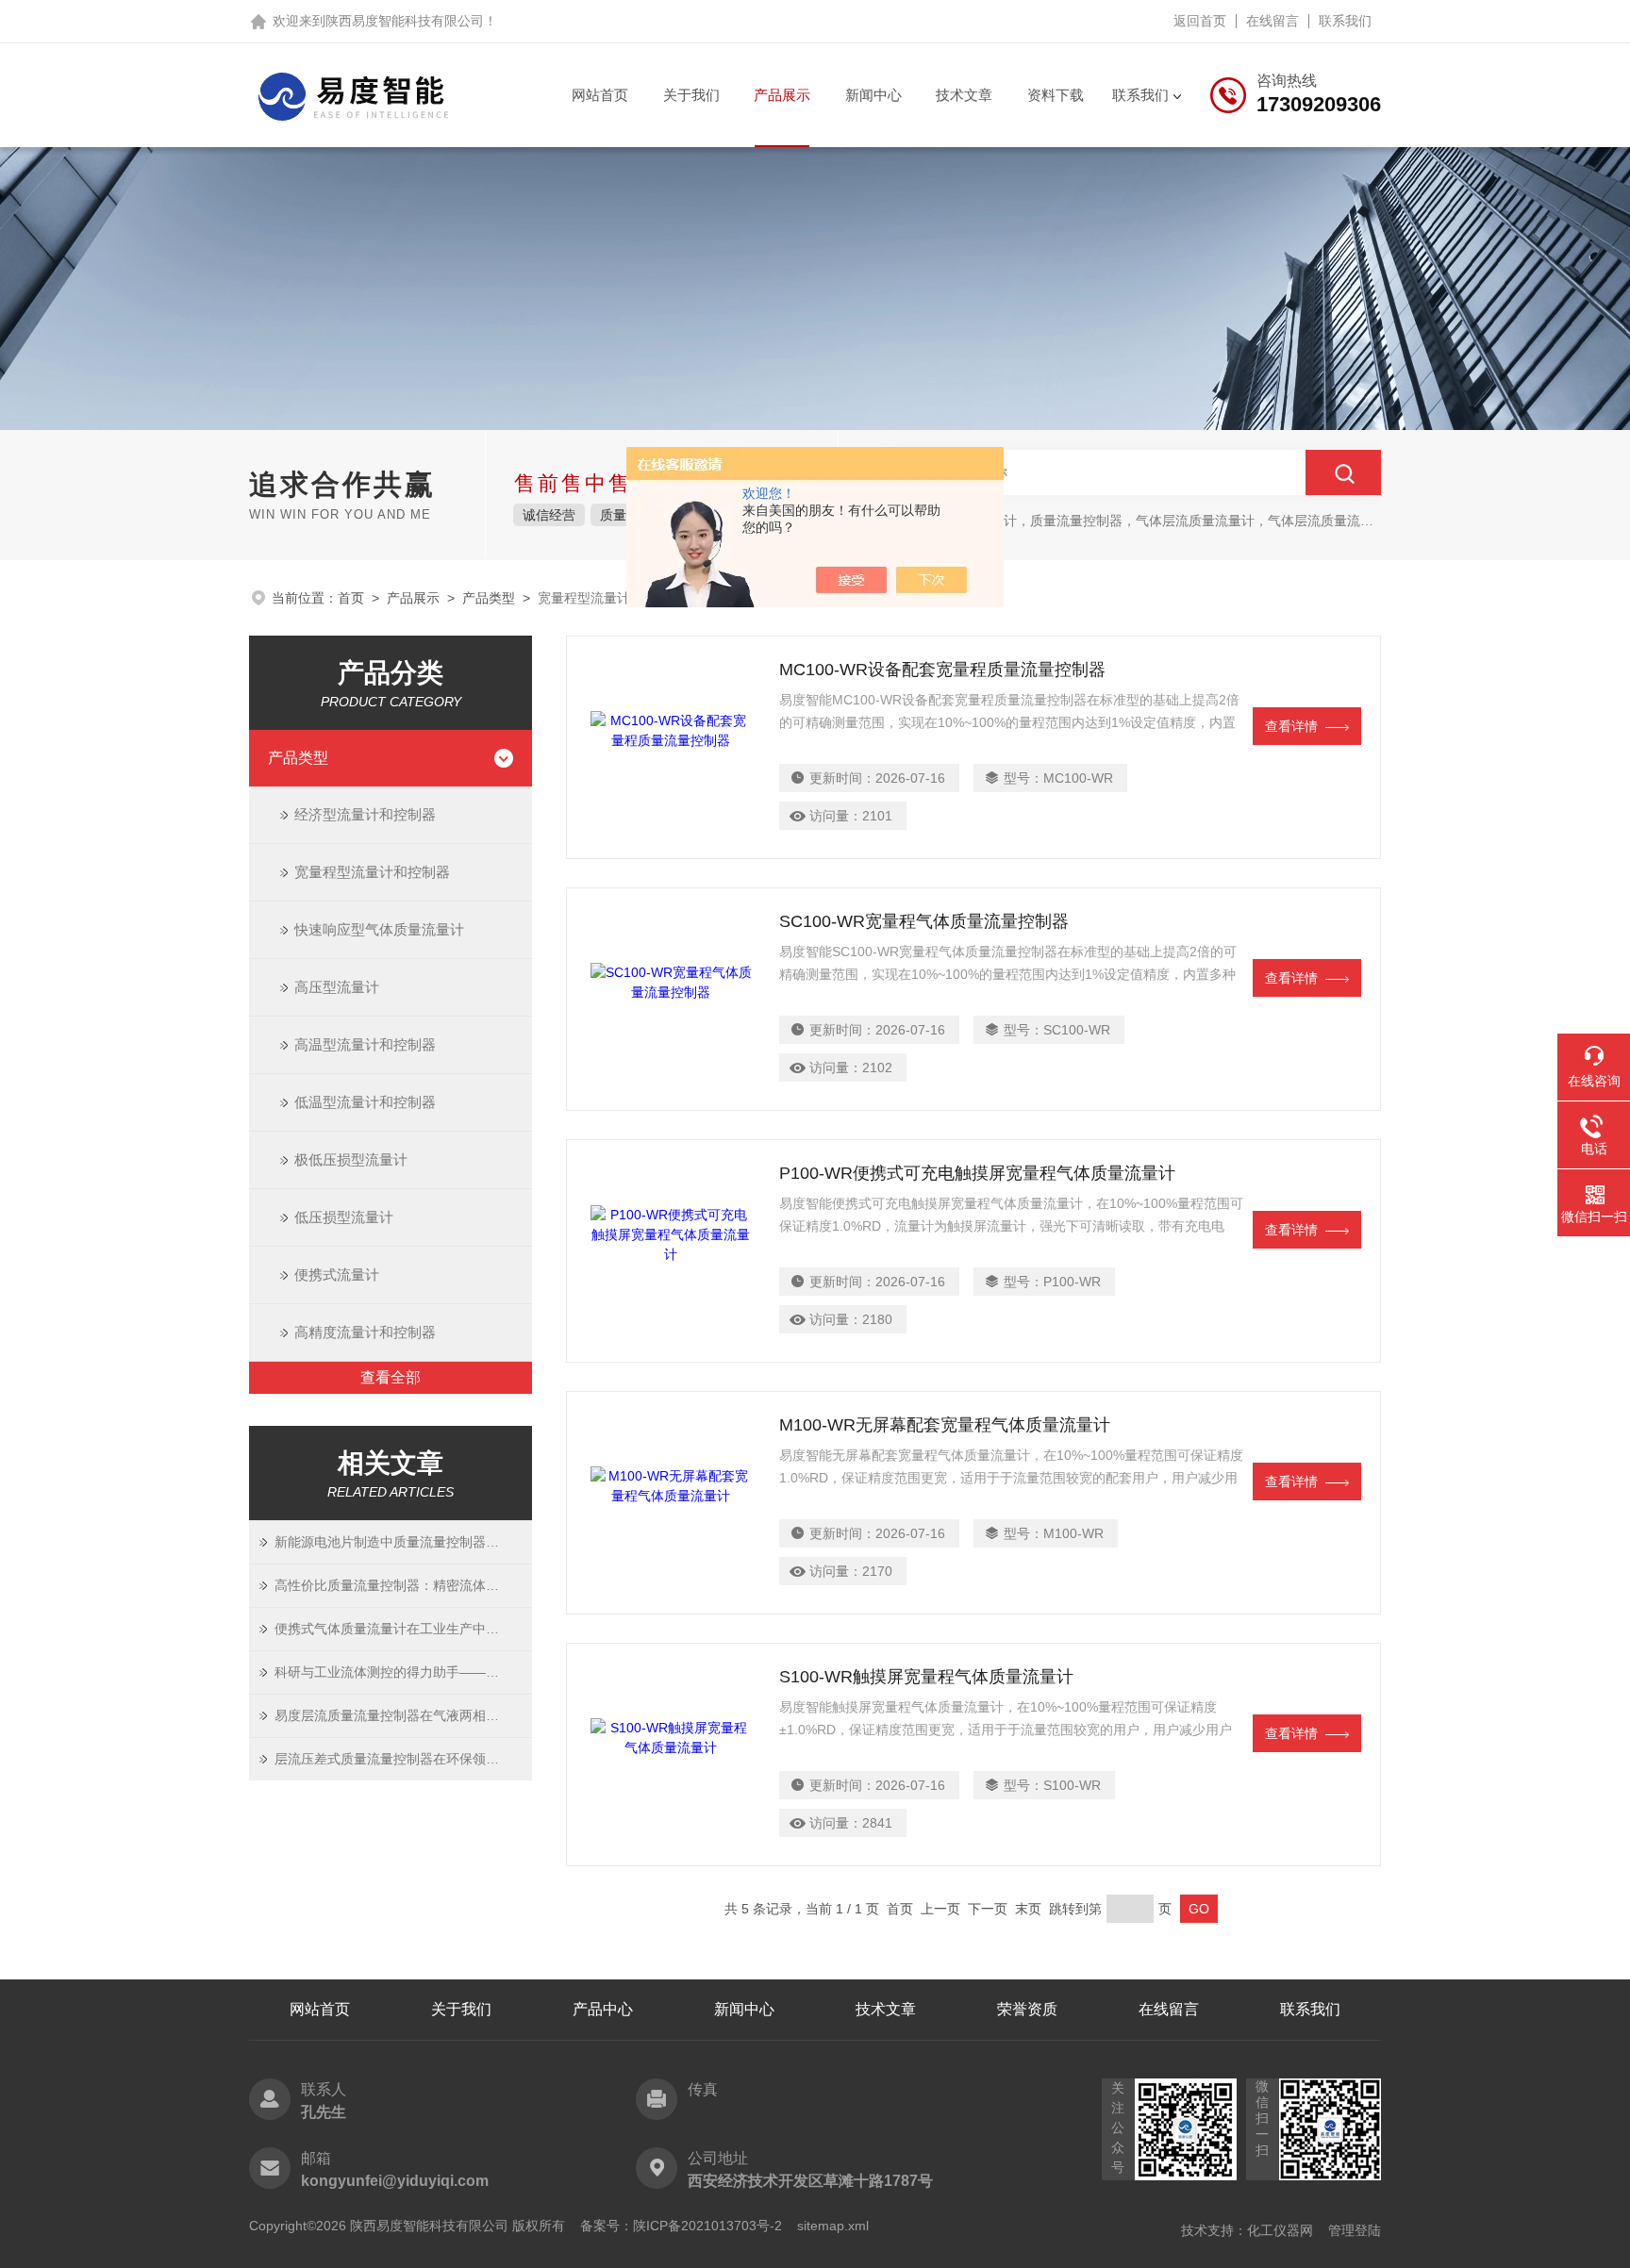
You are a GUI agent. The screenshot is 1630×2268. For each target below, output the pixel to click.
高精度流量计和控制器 (365, 1332)
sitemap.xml (833, 2226)
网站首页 (600, 95)
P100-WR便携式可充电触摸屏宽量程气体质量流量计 (977, 1173)
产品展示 (782, 95)
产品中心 (603, 2009)
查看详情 (1291, 726)
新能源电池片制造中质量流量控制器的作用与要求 (403, 1542)
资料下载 (1056, 95)
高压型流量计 (337, 987)
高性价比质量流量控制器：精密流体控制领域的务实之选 (403, 1585)
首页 (351, 598)
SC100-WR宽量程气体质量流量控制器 (924, 921)
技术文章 (964, 95)
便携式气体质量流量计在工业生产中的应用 (400, 1629)
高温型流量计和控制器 (365, 1044)
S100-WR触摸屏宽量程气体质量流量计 (926, 1677)
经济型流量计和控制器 (365, 814)
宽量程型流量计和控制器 (372, 872)
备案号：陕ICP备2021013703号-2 (681, 2226)
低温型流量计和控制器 (365, 1102)
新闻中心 (873, 95)
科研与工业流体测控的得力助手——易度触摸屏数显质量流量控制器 (403, 1672)
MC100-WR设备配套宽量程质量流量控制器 (942, 670)
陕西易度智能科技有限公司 (405, 21)
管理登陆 (1355, 2230)
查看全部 (391, 1377)
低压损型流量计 (344, 1217)
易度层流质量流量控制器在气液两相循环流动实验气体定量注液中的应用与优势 (403, 1715)
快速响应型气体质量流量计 (379, 929)
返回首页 (1200, 21)
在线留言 (1272, 21)
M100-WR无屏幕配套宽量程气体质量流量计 (945, 1425)
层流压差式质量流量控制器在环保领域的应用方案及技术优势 (403, 1759)
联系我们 (1345, 21)
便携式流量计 (337, 1275)
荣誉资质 (1027, 2009)
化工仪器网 (1280, 2230)
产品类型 (489, 598)
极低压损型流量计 (351, 1159)
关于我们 (691, 95)
